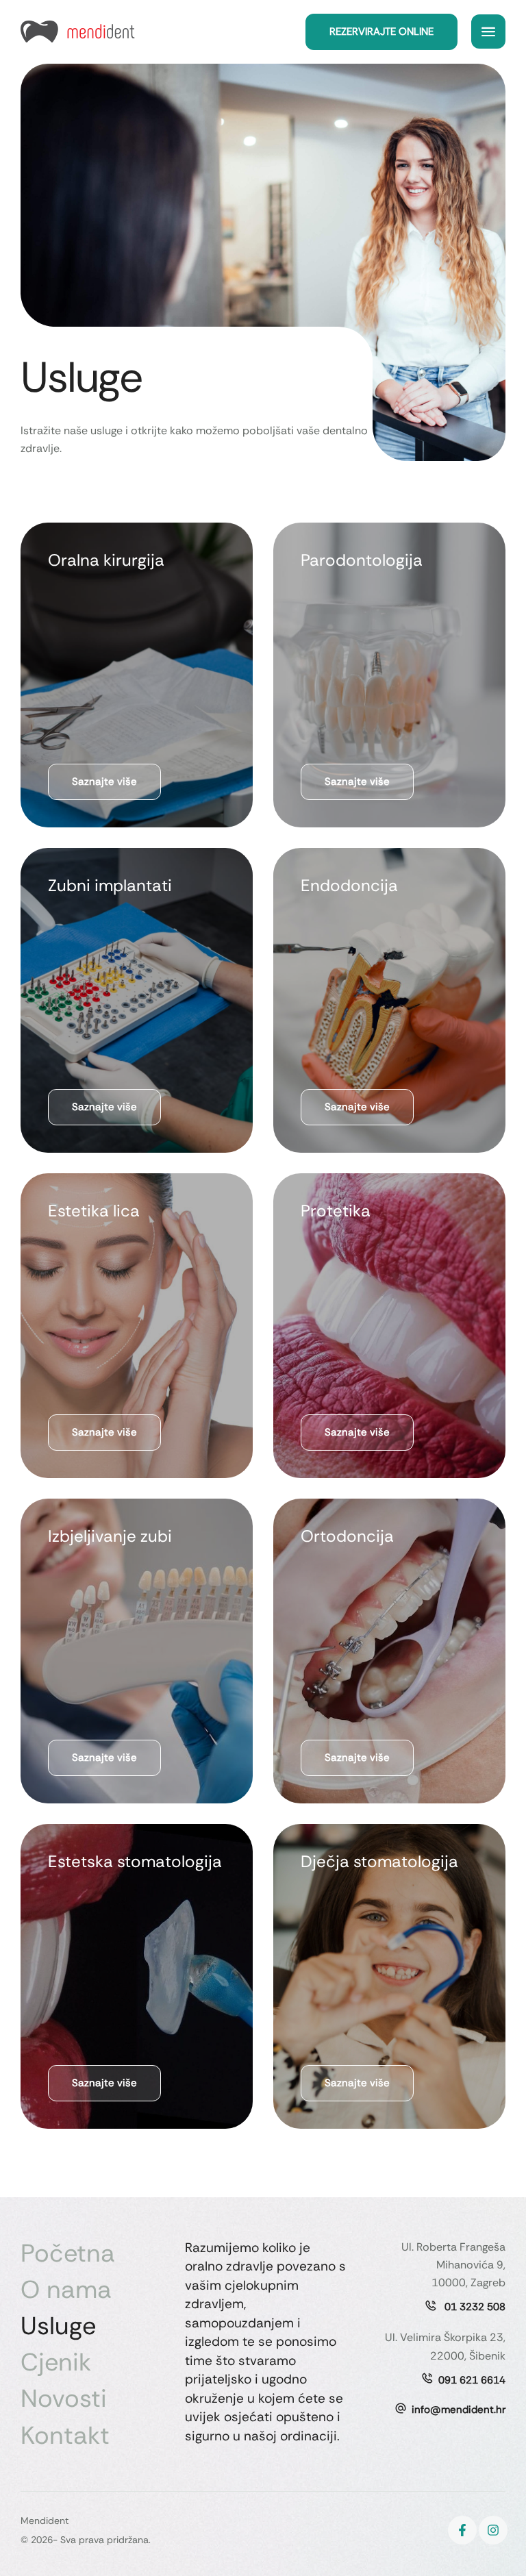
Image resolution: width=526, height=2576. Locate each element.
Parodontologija (362, 560)
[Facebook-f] (462, 2530)
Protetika (336, 1211)
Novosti (64, 2398)
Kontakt (65, 2435)
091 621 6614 (472, 2380)
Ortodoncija (347, 1536)
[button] (381, 32)
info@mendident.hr (459, 2410)
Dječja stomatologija (379, 1861)
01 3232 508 (474, 2307)
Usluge (58, 2326)
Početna (68, 2253)
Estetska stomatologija (135, 1861)
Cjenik (56, 2362)
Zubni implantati (110, 885)
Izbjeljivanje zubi (110, 1536)
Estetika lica (94, 1211)
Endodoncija (349, 885)
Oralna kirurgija (106, 560)
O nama (66, 2289)
